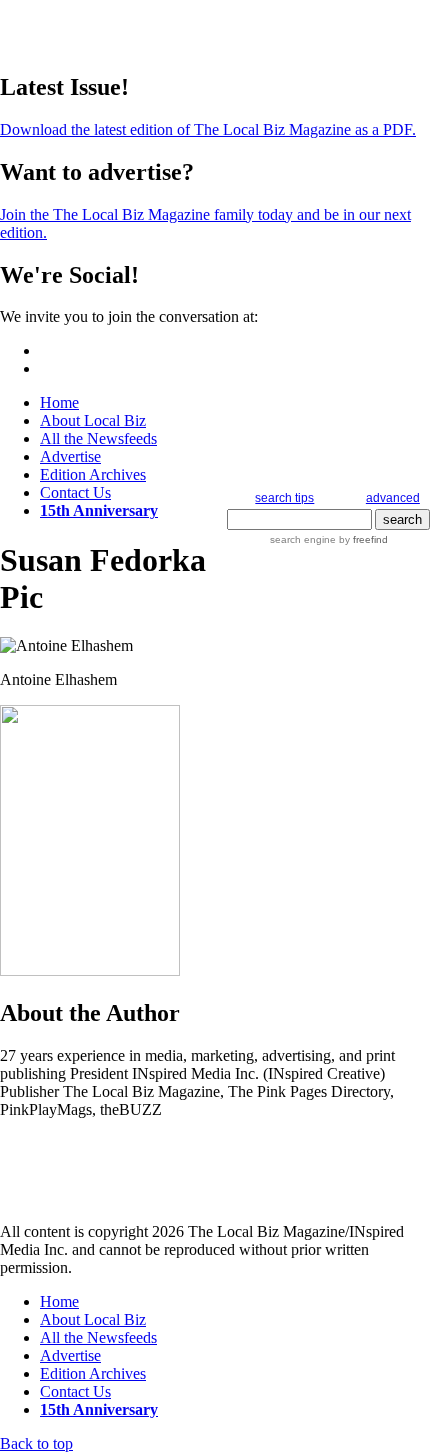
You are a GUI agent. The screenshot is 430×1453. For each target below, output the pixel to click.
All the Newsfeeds (98, 438)
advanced (393, 498)
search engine (303, 539)
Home (59, 402)
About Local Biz (93, 420)
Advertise (70, 456)
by (362, 539)
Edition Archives (93, 474)
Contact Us (75, 492)
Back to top (36, 1443)
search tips (284, 498)
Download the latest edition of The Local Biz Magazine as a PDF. (208, 129)
